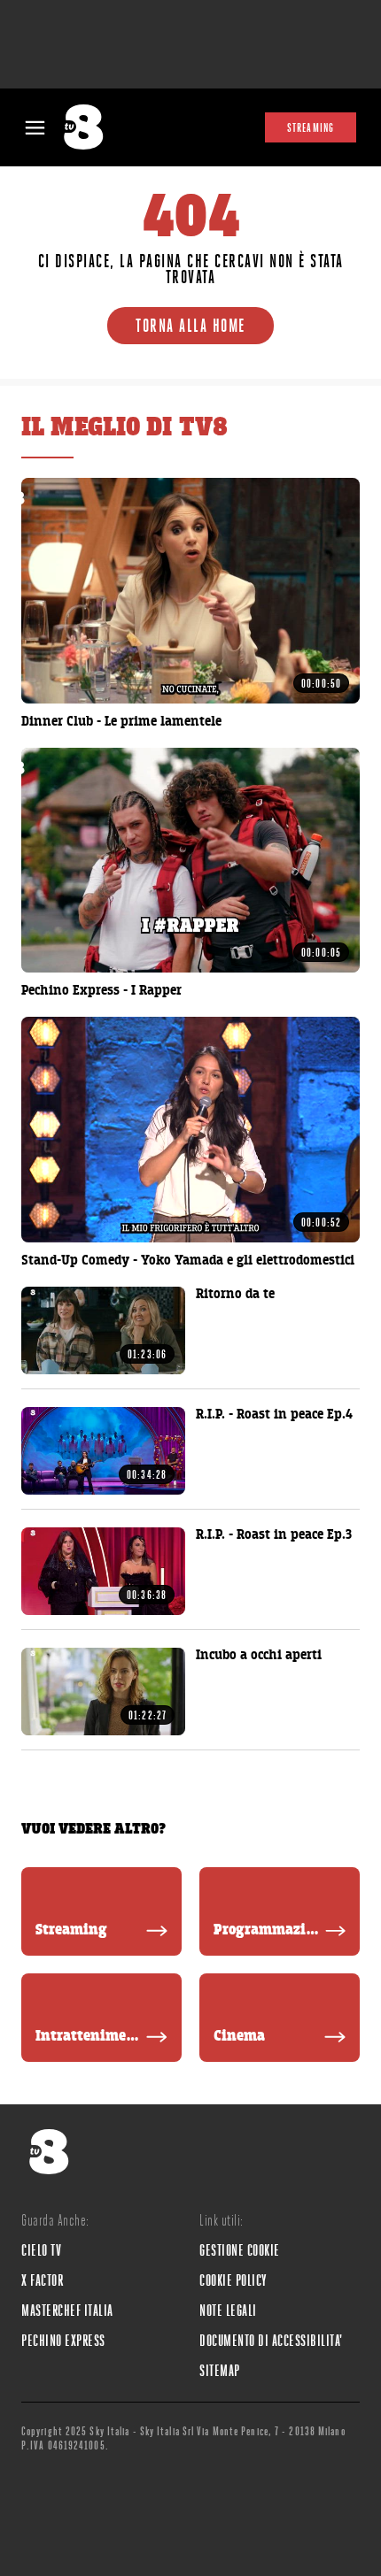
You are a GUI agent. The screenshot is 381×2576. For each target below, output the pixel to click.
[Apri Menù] (35, 128)
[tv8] (89, 127)
